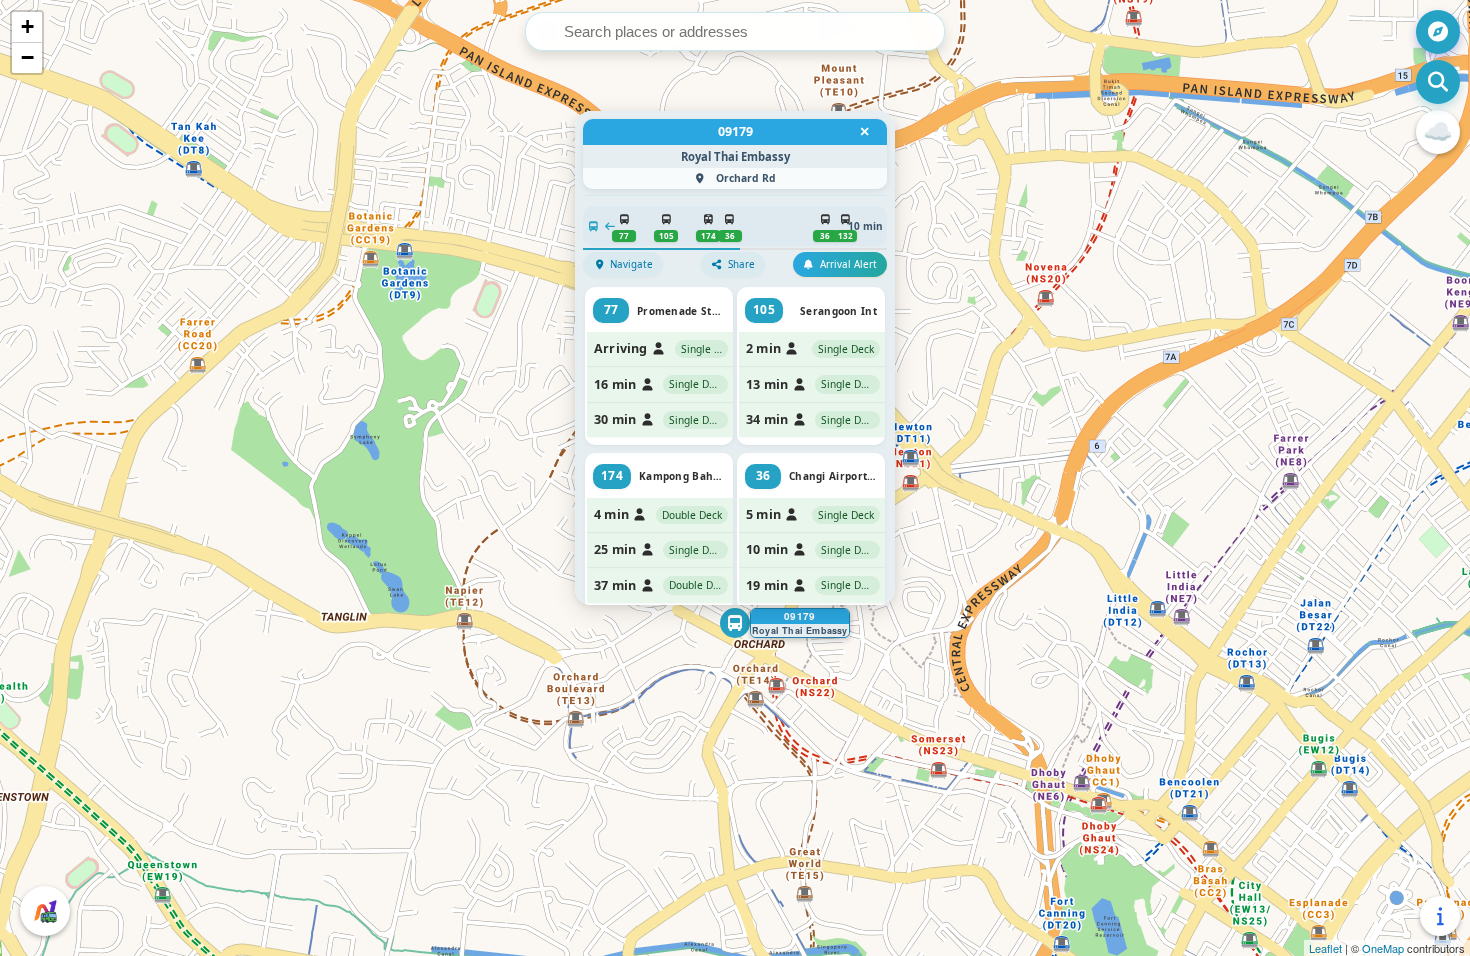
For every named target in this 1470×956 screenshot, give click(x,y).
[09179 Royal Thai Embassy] (735, 623)
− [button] (27, 57)
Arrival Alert (848, 264)
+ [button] (27, 26)
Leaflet (1325, 948)
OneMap (1383, 948)
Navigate (631, 264)
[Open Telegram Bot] (45, 911)
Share (741, 264)
